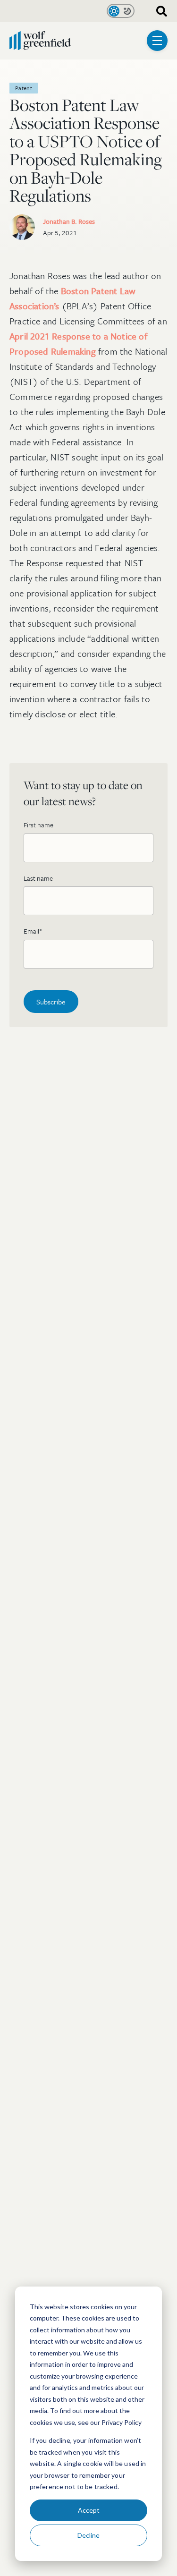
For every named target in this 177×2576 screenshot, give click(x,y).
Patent (24, 88)
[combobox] (158, 11)
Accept (89, 2510)
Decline (88, 2535)
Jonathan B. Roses (69, 221)
